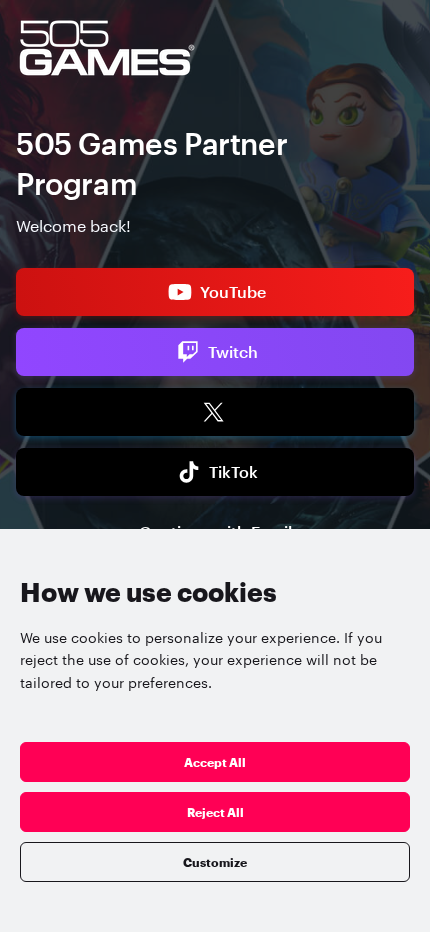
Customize (215, 862)
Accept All (215, 762)
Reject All (215, 812)
